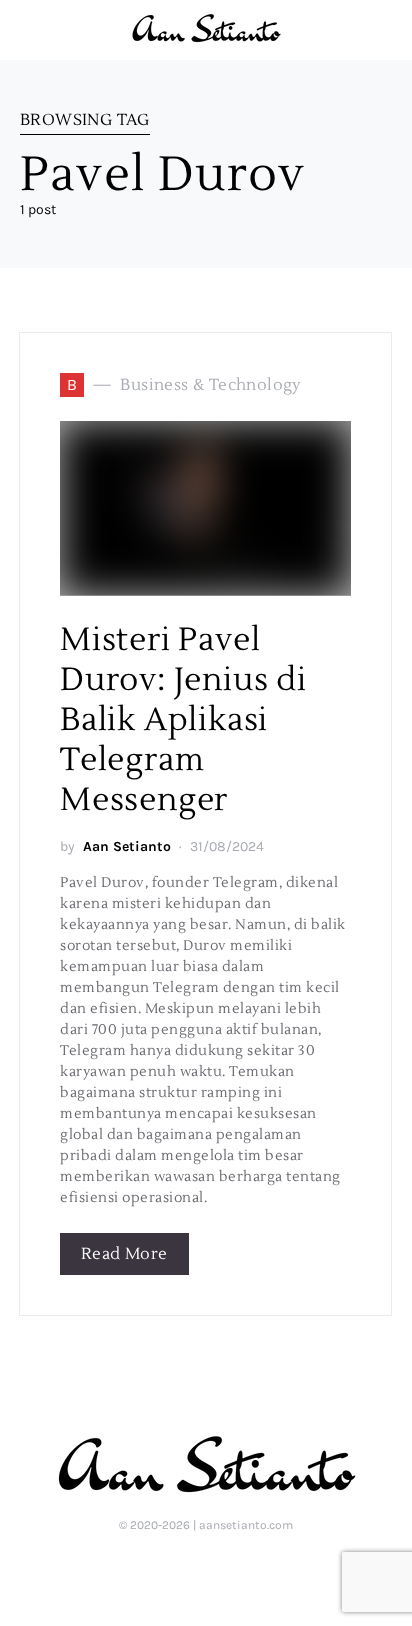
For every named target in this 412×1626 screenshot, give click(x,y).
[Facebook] (236, 1568)
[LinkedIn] (172, 1568)
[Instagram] (204, 1568)
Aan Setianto (127, 846)
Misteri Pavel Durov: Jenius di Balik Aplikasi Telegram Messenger (183, 719)
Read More (124, 1254)
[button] (386, 30)
